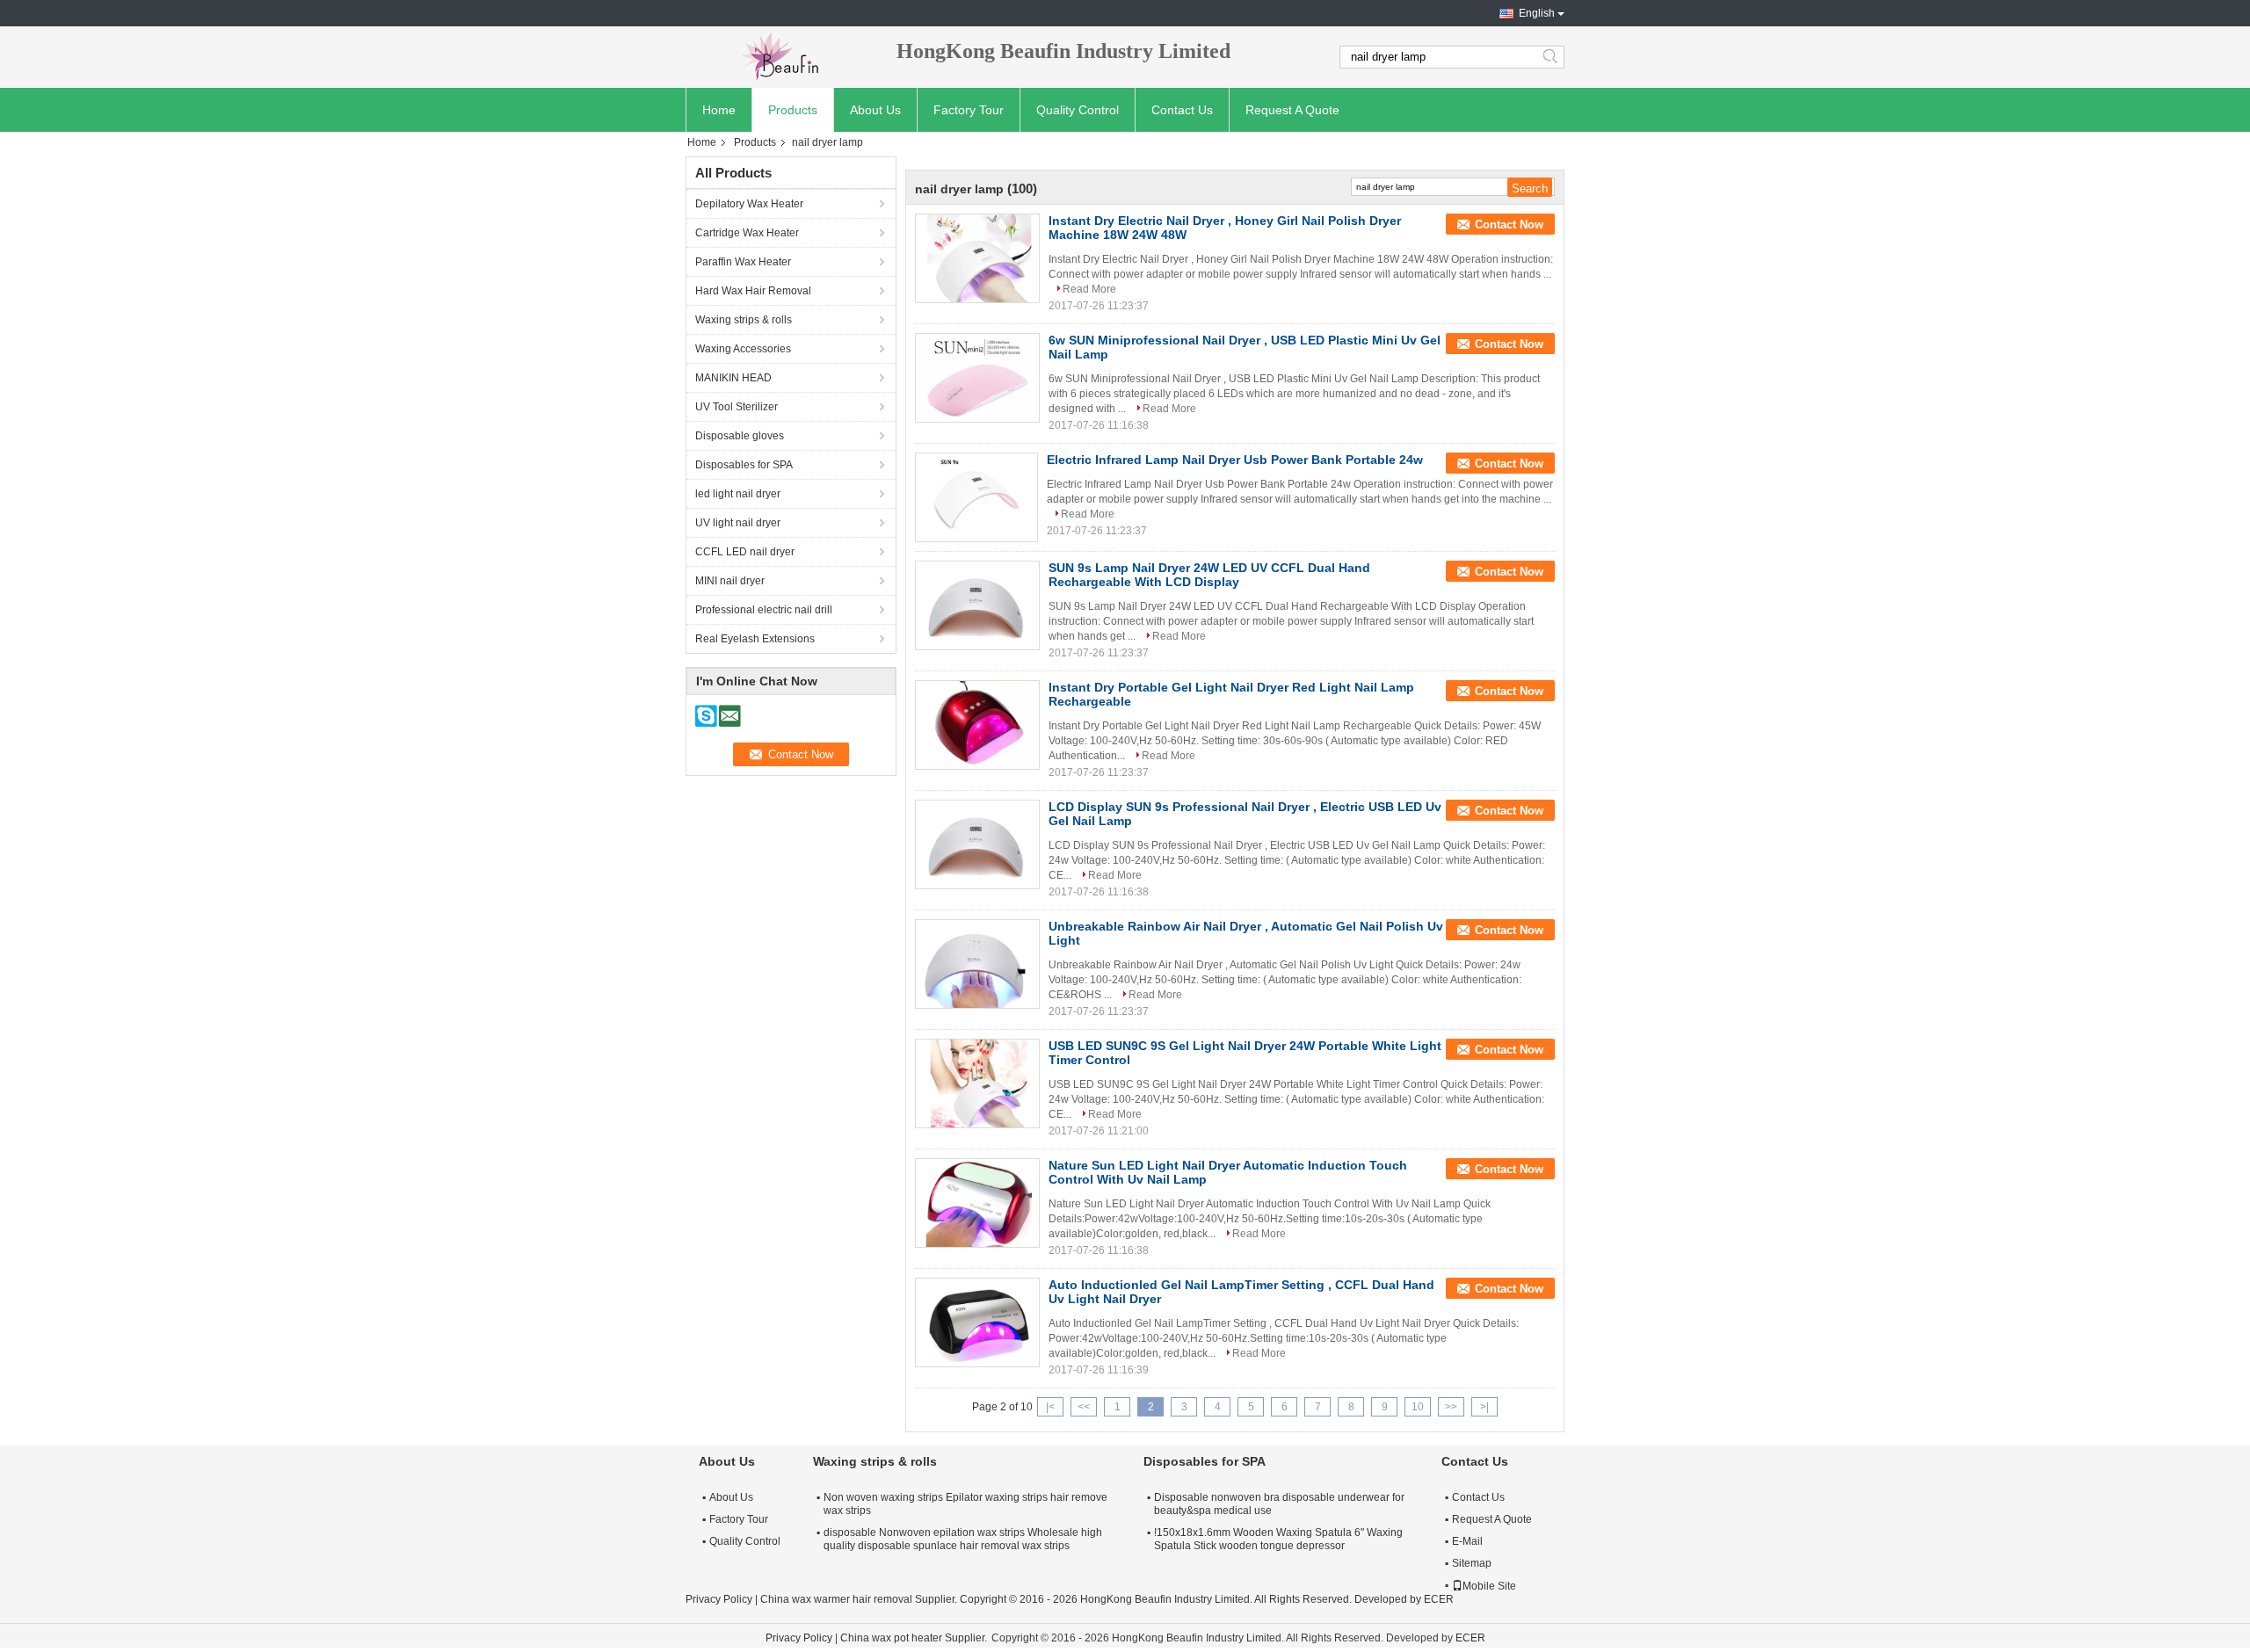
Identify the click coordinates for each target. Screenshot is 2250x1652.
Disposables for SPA (744, 465)
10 (1418, 1407)
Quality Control (1078, 110)
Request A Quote (1292, 110)
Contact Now (1509, 225)
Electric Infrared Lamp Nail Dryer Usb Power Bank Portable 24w (1235, 460)
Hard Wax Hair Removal (753, 291)
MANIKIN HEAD (733, 378)
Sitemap (1472, 1563)
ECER (1439, 1599)
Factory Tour (969, 110)
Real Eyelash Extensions (755, 639)
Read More (1089, 289)
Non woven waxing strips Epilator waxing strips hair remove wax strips (965, 1504)
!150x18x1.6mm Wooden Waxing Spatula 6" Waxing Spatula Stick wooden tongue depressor (1278, 1539)
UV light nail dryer (738, 523)
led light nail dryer (738, 494)
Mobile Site (1489, 1586)
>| (1484, 1407)
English (1537, 13)
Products (793, 110)
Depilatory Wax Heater (749, 204)
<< (1084, 1407)
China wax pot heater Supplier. (915, 1638)
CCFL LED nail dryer (745, 552)
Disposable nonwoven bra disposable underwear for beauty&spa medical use (1279, 1504)
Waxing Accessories (743, 349)
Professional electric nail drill (764, 610)
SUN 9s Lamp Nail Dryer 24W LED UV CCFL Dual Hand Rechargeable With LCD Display (1209, 575)
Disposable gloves (740, 436)
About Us (875, 110)
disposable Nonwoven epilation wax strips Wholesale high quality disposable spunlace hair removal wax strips (963, 1539)
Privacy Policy (719, 1599)
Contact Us (1182, 110)
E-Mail (1467, 1541)
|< (1050, 1407)
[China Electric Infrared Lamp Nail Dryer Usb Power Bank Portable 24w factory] (976, 497)
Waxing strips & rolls (744, 320)
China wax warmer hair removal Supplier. (860, 1599)
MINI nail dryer (730, 581)
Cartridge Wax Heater (747, 233)
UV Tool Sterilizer (737, 407)
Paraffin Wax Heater (743, 262)
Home (719, 110)
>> (1451, 1407)
